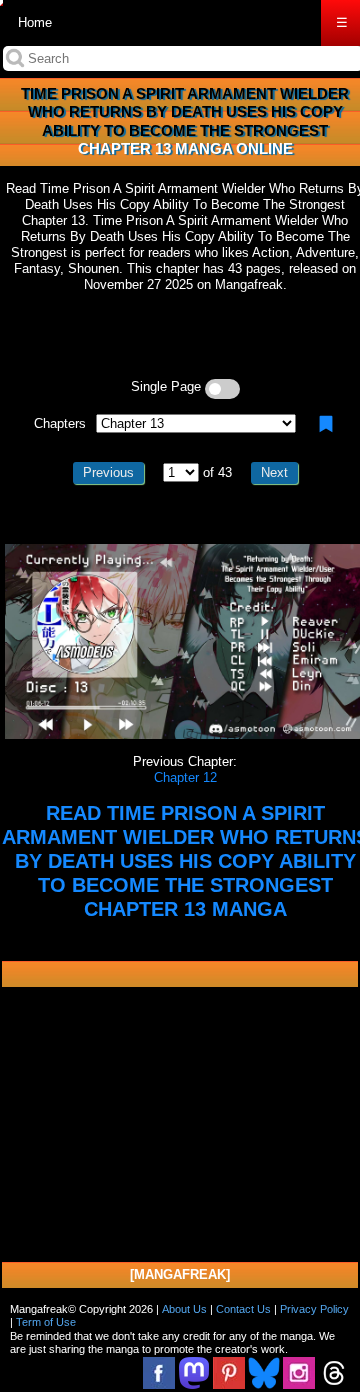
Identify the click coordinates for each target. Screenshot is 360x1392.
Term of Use (46, 1322)
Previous (108, 472)
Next (274, 472)
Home (35, 22)
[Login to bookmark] (326, 424)
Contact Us (243, 1309)
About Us (184, 1309)
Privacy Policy (314, 1309)
